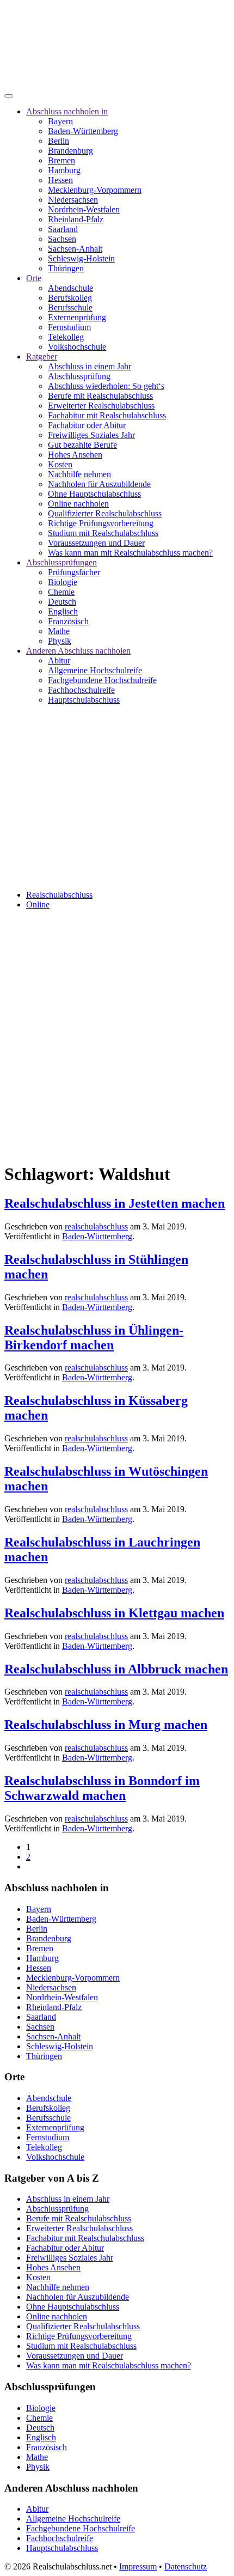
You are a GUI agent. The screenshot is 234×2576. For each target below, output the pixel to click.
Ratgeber (42, 357)
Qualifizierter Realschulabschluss (105, 513)
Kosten (60, 464)
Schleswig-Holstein (81, 258)
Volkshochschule (77, 347)
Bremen (61, 160)
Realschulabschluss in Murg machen (106, 1725)
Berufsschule (70, 307)
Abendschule (70, 288)
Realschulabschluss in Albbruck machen (116, 1669)
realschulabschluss (96, 1226)
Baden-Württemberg (83, 131)
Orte (34, 278)
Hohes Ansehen (75, 455)
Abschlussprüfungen (61, 562)
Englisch (63, 611)
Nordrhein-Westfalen (84, 209)
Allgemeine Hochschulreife (95, 670)
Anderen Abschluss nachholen (78, 651)
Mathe (59, 631)
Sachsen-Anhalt (75, 249)
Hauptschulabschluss (84, 700)
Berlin (59, 141)
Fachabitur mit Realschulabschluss (107, 415)
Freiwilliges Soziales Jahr (91, 435)
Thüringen (66, 268)
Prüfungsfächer (74, 572)
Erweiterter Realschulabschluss (101, 406)
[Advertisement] (117, 1036)
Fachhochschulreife (81, 690)
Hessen (60, 180)
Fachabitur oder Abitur (87, 425)
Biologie (63, 582)
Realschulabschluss (59, 895)
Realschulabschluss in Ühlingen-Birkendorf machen (94, 1338)
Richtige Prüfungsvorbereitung (101, 523)
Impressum (138, 2566)
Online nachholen (78, 504)
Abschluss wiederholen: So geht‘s (106, 386)
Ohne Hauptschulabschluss (94, 494)
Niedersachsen (73, 200)
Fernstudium (69, 327)
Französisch (68, 621)
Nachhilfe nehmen (79, 474)
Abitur (59, 660)
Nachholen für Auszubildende (99, 484)
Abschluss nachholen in (67, 111)
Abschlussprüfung (79, 376)
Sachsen (62, 239)
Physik (60, 641)
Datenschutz (186, 2566)
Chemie (61, 592)
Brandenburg (70, 151)
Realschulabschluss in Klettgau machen (114, 1613)
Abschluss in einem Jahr (90, 366)
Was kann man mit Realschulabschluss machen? (130, 553)
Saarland (63, 229)
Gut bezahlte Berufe (82, 445)
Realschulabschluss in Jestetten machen (115, 1203)
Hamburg (64, 170)
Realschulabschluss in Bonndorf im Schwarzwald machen (102, 1788)
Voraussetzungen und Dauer (96, 543)
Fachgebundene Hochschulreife (102, 680)
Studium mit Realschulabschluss (103, 533)
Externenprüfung (77, 317)
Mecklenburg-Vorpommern (95, 190)
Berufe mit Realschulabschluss (100, 396)
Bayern (60, 121)
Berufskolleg (70, 298)
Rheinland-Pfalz (76, 219)
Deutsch (62, 602)
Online (38, 905)
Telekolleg (66, 337)
